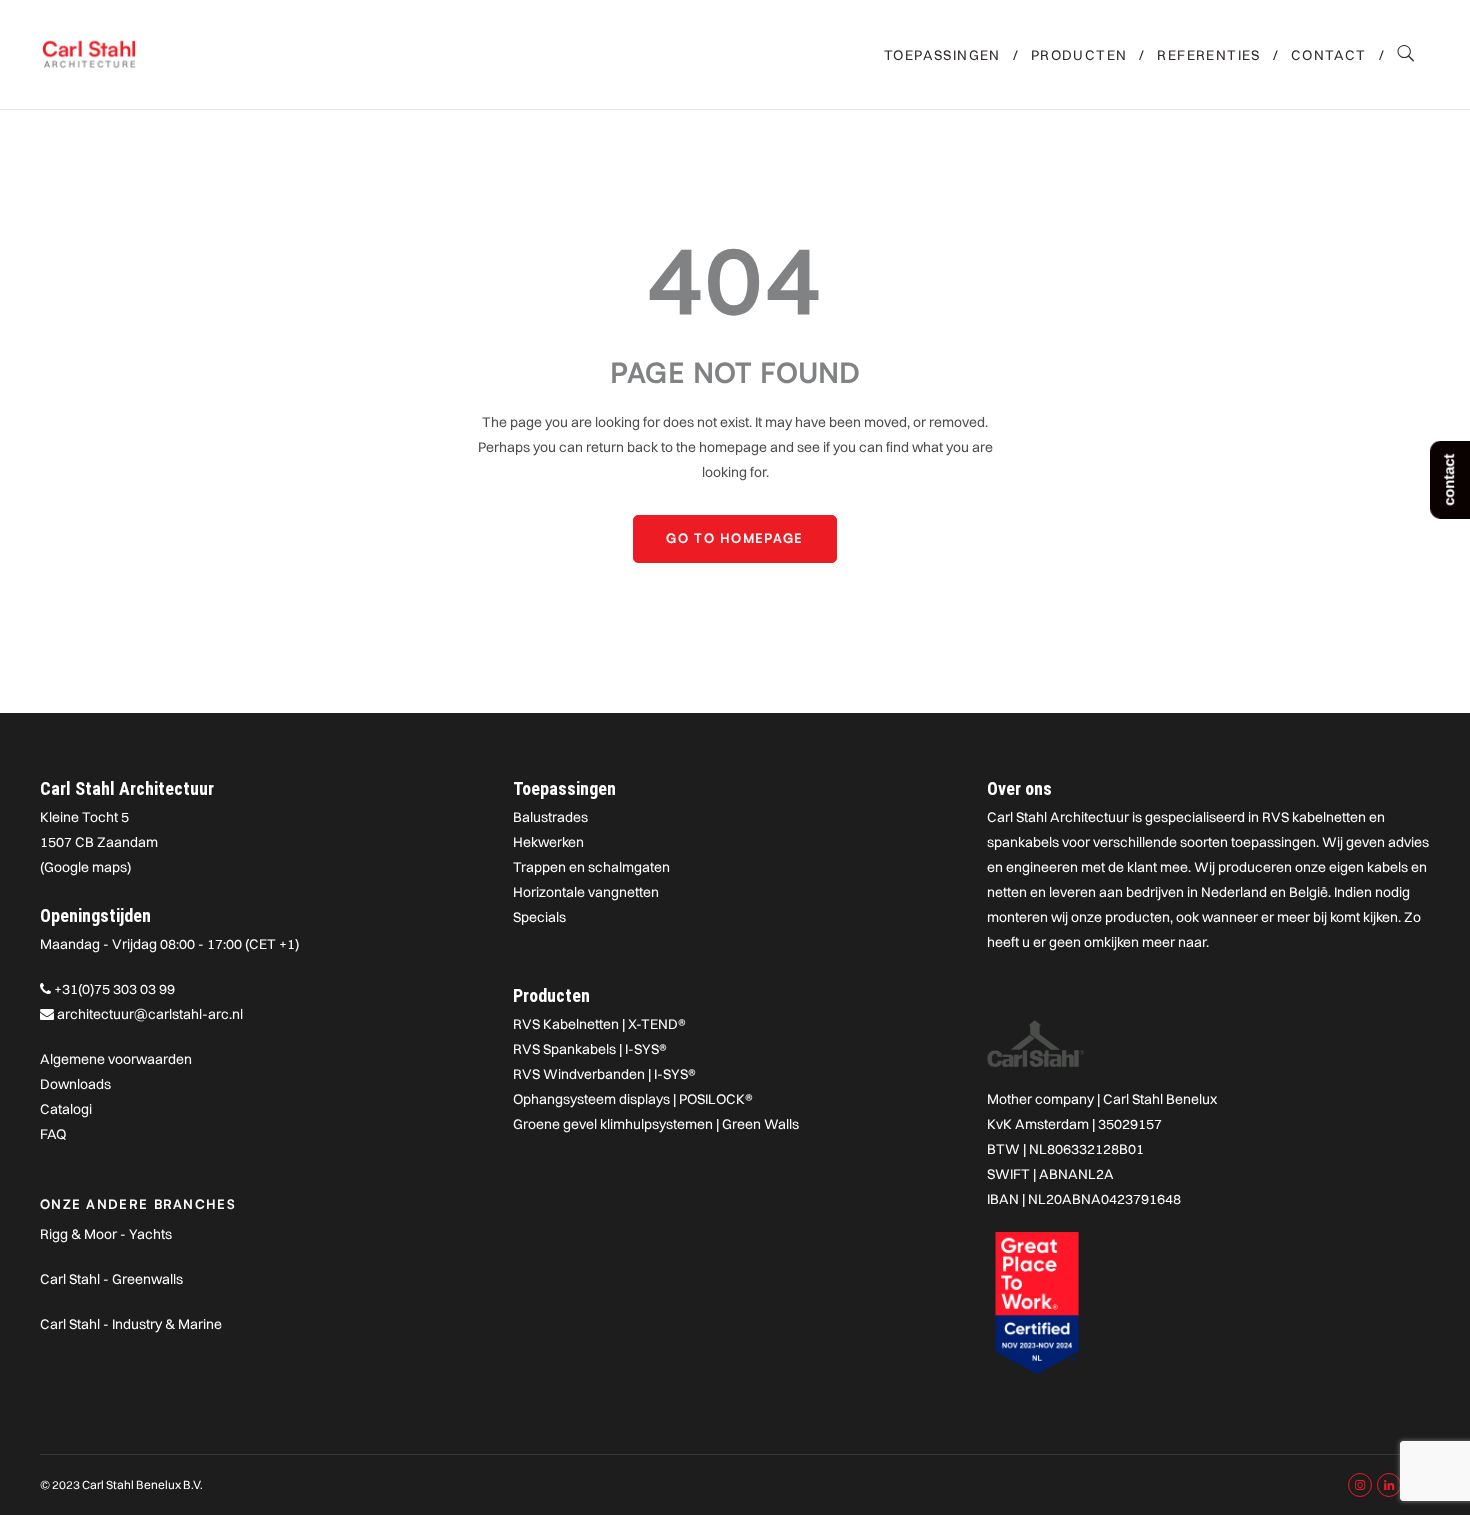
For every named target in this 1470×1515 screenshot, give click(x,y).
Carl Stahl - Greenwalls (111, 1279)
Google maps (85, 867)
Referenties (1208, 55)
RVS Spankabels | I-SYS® (590, 1049)
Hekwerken (548, 842)
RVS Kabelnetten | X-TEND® (599, 1024)
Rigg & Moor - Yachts (106, 1234)
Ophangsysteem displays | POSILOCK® (633, 1099)
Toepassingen (942, 55)
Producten (1079, 55)
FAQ (53, 1134)
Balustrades (550, 817)
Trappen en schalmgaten (591, 867)
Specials (539, 917)
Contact (1329, 55)
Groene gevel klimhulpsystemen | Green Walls (656, 1124)
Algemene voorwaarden (116, 1059)
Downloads (75, 1084)
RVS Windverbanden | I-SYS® (604, 1074)
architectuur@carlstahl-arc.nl (150, 1014)
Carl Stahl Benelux (1160, 1099)
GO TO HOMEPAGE (734, 538)
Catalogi (66, 1109)
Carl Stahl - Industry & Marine (131, 1324)
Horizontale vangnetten (586, 892)
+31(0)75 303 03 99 (114, 989)
